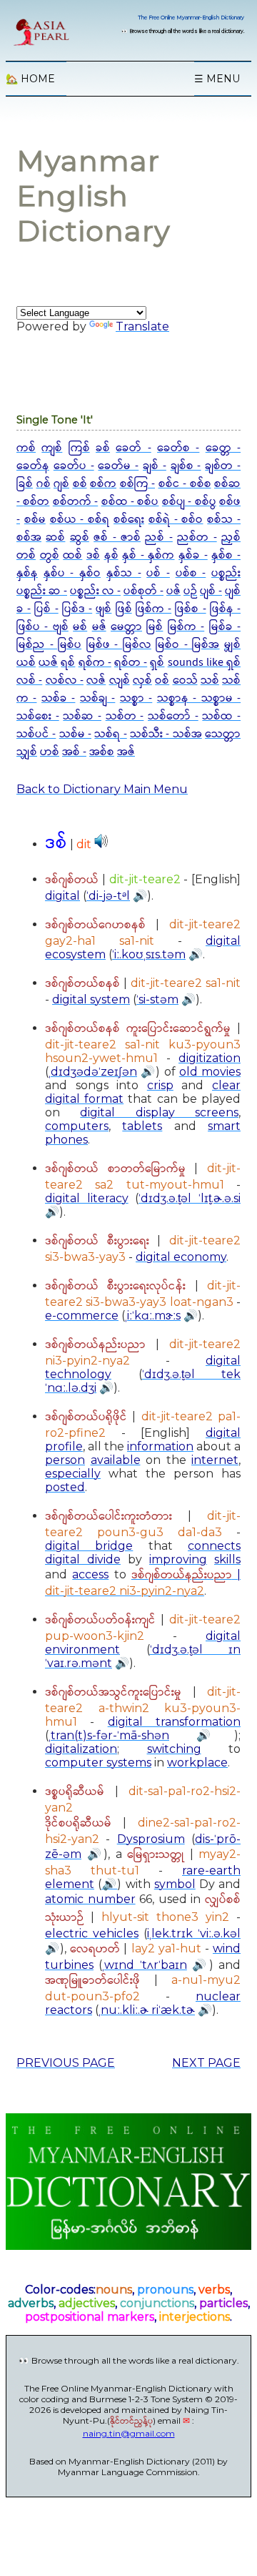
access (90, 1574)
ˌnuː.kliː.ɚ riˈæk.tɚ (147, 2010)
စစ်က (103, 484)
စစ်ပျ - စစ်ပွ (189, 502)
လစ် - (29, 680)
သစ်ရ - (110, 734)
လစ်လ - (65, 680)
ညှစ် (231, 537)
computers (77, 1126)
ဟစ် (50, 752)
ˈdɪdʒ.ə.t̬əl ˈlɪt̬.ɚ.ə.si (190, 1198)
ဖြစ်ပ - (35, 627)
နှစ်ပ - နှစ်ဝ (72, 573)
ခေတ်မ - (118, 466)
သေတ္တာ (223, 734)
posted (65, 1487)
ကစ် (26, 448)
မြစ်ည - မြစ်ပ (49, 645)
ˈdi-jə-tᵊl (108, 896)
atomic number (90, 1899)
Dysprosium (151, 1839)
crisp (160, 1085)
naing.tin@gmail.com (129, 2433)
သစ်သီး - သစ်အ (166, 734)
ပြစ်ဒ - (77, 609)
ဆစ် (55, 537)
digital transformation (174, 1722)
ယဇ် (48, 663)
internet (215, 1460)
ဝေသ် (185, 680)
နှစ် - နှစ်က (148, 555)
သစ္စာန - (179, 698)
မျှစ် (232, 645)
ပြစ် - (46, 609)
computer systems (98, 1763)
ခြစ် (25, 484)
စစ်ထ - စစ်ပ (130, 502)
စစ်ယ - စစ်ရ (80, 520)
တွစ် (50, 555)
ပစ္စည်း (226, 573)
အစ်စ (102, 752)
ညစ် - (158, 537)
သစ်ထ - (221, 716)
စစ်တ (36, 502)
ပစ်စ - (191, 573)
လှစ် (142, 680)
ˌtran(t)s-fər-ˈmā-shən (109, 1735)
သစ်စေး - (38, 716)
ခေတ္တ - (223, 448)
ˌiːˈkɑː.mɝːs (153, 1316)
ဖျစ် (104, 609)
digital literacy (87, 1198)
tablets (142, 1126)
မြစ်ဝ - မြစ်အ (187, 645)
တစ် (26, 555)
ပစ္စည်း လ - (95, 591)
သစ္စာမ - (221, 698)
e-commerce (82, 1316)
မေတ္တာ (126, 627)
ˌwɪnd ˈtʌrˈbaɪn (144, 1965)
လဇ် (96, 680)
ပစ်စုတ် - (143, 591)
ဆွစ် (80, 537)
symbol (175, 1884)
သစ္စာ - (136, 698)
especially (73, 1474)
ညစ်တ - (197, 537)
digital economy (181, 1257)
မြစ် (155, 627)
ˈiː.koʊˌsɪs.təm (149, 954)
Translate (142, 326)
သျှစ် (27, 752)
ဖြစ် (124, 609)
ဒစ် (93, 555)
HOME (30, 79)
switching (174, 1749)
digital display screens (159, 1112)
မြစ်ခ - (225, 627)
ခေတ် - (133, 448)
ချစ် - (155, 466)
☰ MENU (217, 79)
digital (62, 896)
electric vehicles (92, 1933)
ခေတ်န (33, 466)
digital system (91, 999)
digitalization (81, 1749)
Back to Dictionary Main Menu (102, 789)
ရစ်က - (95, 663)
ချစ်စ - (186, 466)
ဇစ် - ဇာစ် (117, 537)
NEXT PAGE (206, 2063)
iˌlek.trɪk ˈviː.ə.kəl (194, 1933)
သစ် (210, 680)
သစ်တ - (125, 716)
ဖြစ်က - (153, 609)
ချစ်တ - (223, 466)
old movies (210, 1072)
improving (178, 1559)
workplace (197, 1763)
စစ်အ (29, 537)
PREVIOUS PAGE (66, 2063)
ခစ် (103, 448)
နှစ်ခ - (193, 555)
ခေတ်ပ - (74, 466)
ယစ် (26, 663)
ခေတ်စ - (178, 448)
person (65, 1460)
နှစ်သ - (124, 573)
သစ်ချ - (97, 698)
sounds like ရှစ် (204, 663)
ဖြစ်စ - (190, 609)
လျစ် (120, 680)
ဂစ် (44, 484)
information (160, 1446)
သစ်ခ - (58, 698)
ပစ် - (158, 573)
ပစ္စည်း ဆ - (42, 591)
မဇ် (99, 627)
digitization (210, 1058)
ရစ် (68, 663)
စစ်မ (35, 520)
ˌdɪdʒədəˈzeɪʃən (93, 1072)
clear (226, 1085)
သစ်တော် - (173, 716)
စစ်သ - (224, 520)
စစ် (80, 484)
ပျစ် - (211, 591)
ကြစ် (79, 448)
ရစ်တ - (131, 663)
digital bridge (89, 1546)
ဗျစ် (61, 627)
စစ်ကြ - (138, 484)
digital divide (83, 1559)
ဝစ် (162, 680)
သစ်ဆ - (82, 716)
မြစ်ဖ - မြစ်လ (119, 645)
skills (227, 1559)
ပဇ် (173, 591)
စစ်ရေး (129, 520)
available (116, 1460)
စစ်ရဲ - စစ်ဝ (176, 520)
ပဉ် (190, 591)
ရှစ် (157, 663)
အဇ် (126, 752)
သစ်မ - (75, 734)
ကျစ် (52, 448)
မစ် (80, 627)
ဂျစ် (61, 484)
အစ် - (74, 752)
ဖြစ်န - (225, 609)
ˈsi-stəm (157, 999)
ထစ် (72, 555)
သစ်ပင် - (36, 734)
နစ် (111, 555)
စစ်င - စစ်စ (185, 484)
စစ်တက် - (75, 502)
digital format (84, 1099)
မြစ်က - (186, 627)
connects (214, 1546)
